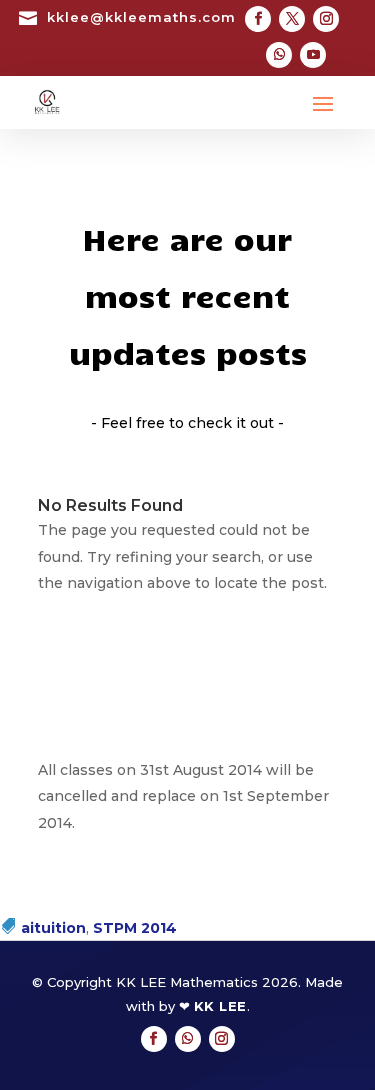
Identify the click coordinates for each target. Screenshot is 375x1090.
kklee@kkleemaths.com (141, 17)
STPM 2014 (135, 928)
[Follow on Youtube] (313, 55)
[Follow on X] (292, 19)
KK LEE (220, 1006)
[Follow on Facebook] (258, 19)
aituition (53, 928)
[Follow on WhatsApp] (279, 55)
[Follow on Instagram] (326, 19)
